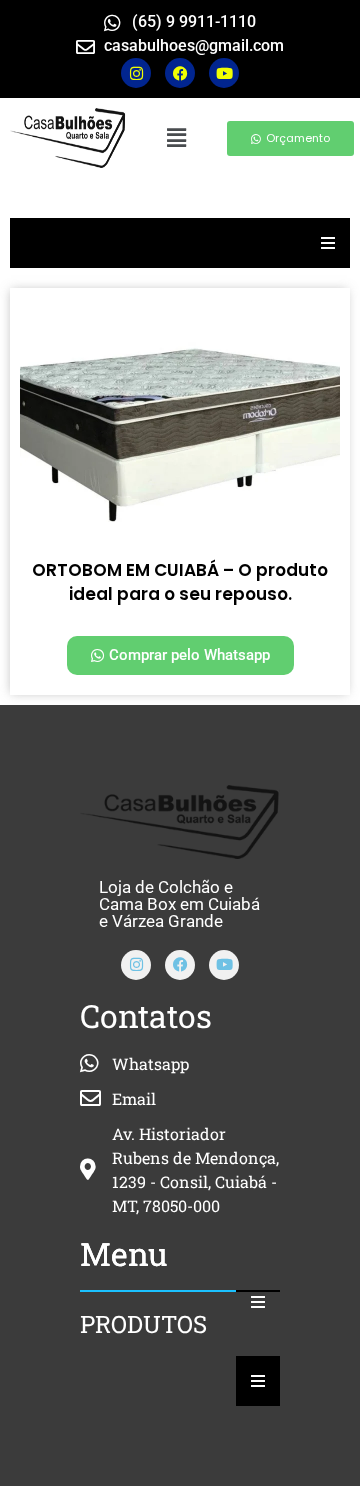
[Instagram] (136, 73)
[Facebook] (180, 965)
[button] (176, 137)
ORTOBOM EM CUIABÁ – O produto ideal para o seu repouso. (180, 582)
